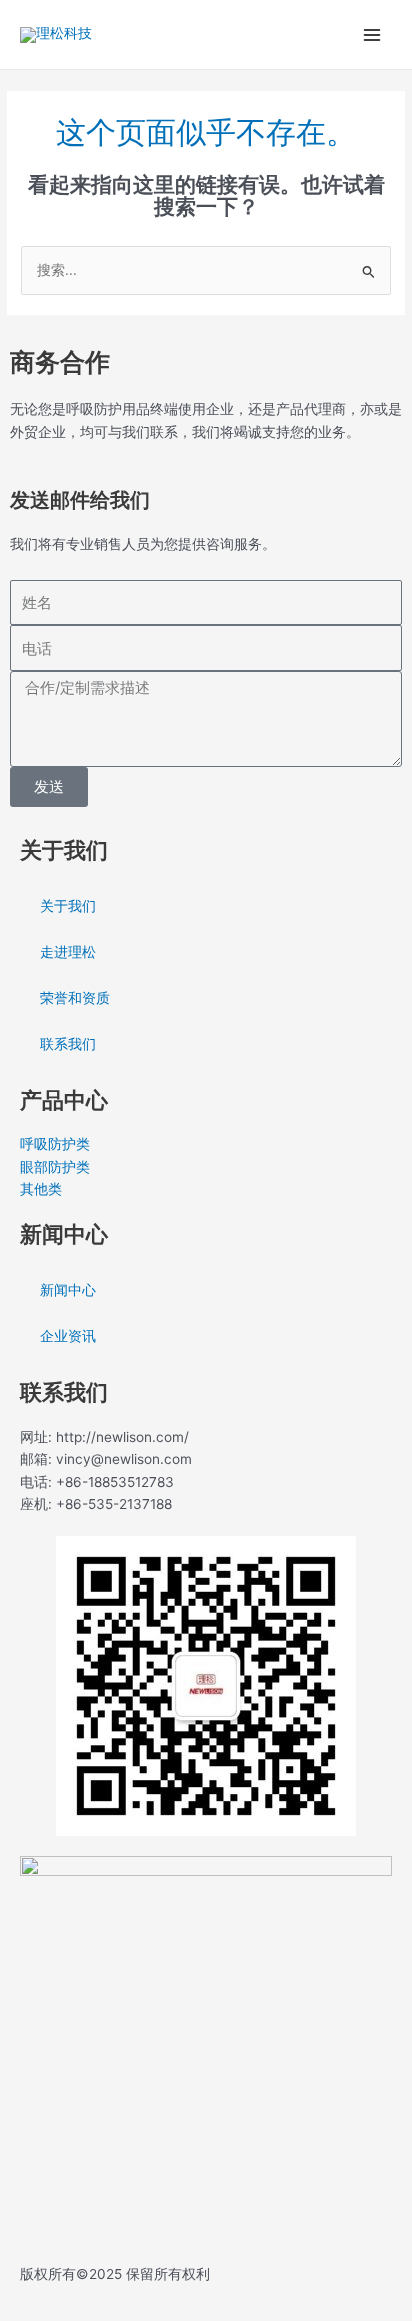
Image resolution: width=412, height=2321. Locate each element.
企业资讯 (68, 1336)
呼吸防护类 (55, 1144)
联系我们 (68, 1044)
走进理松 (68, 952)
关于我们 (68, 906)
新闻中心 (68, 1290)
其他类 (41, 1189)
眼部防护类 (55, 1167)
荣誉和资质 (75, 998)
